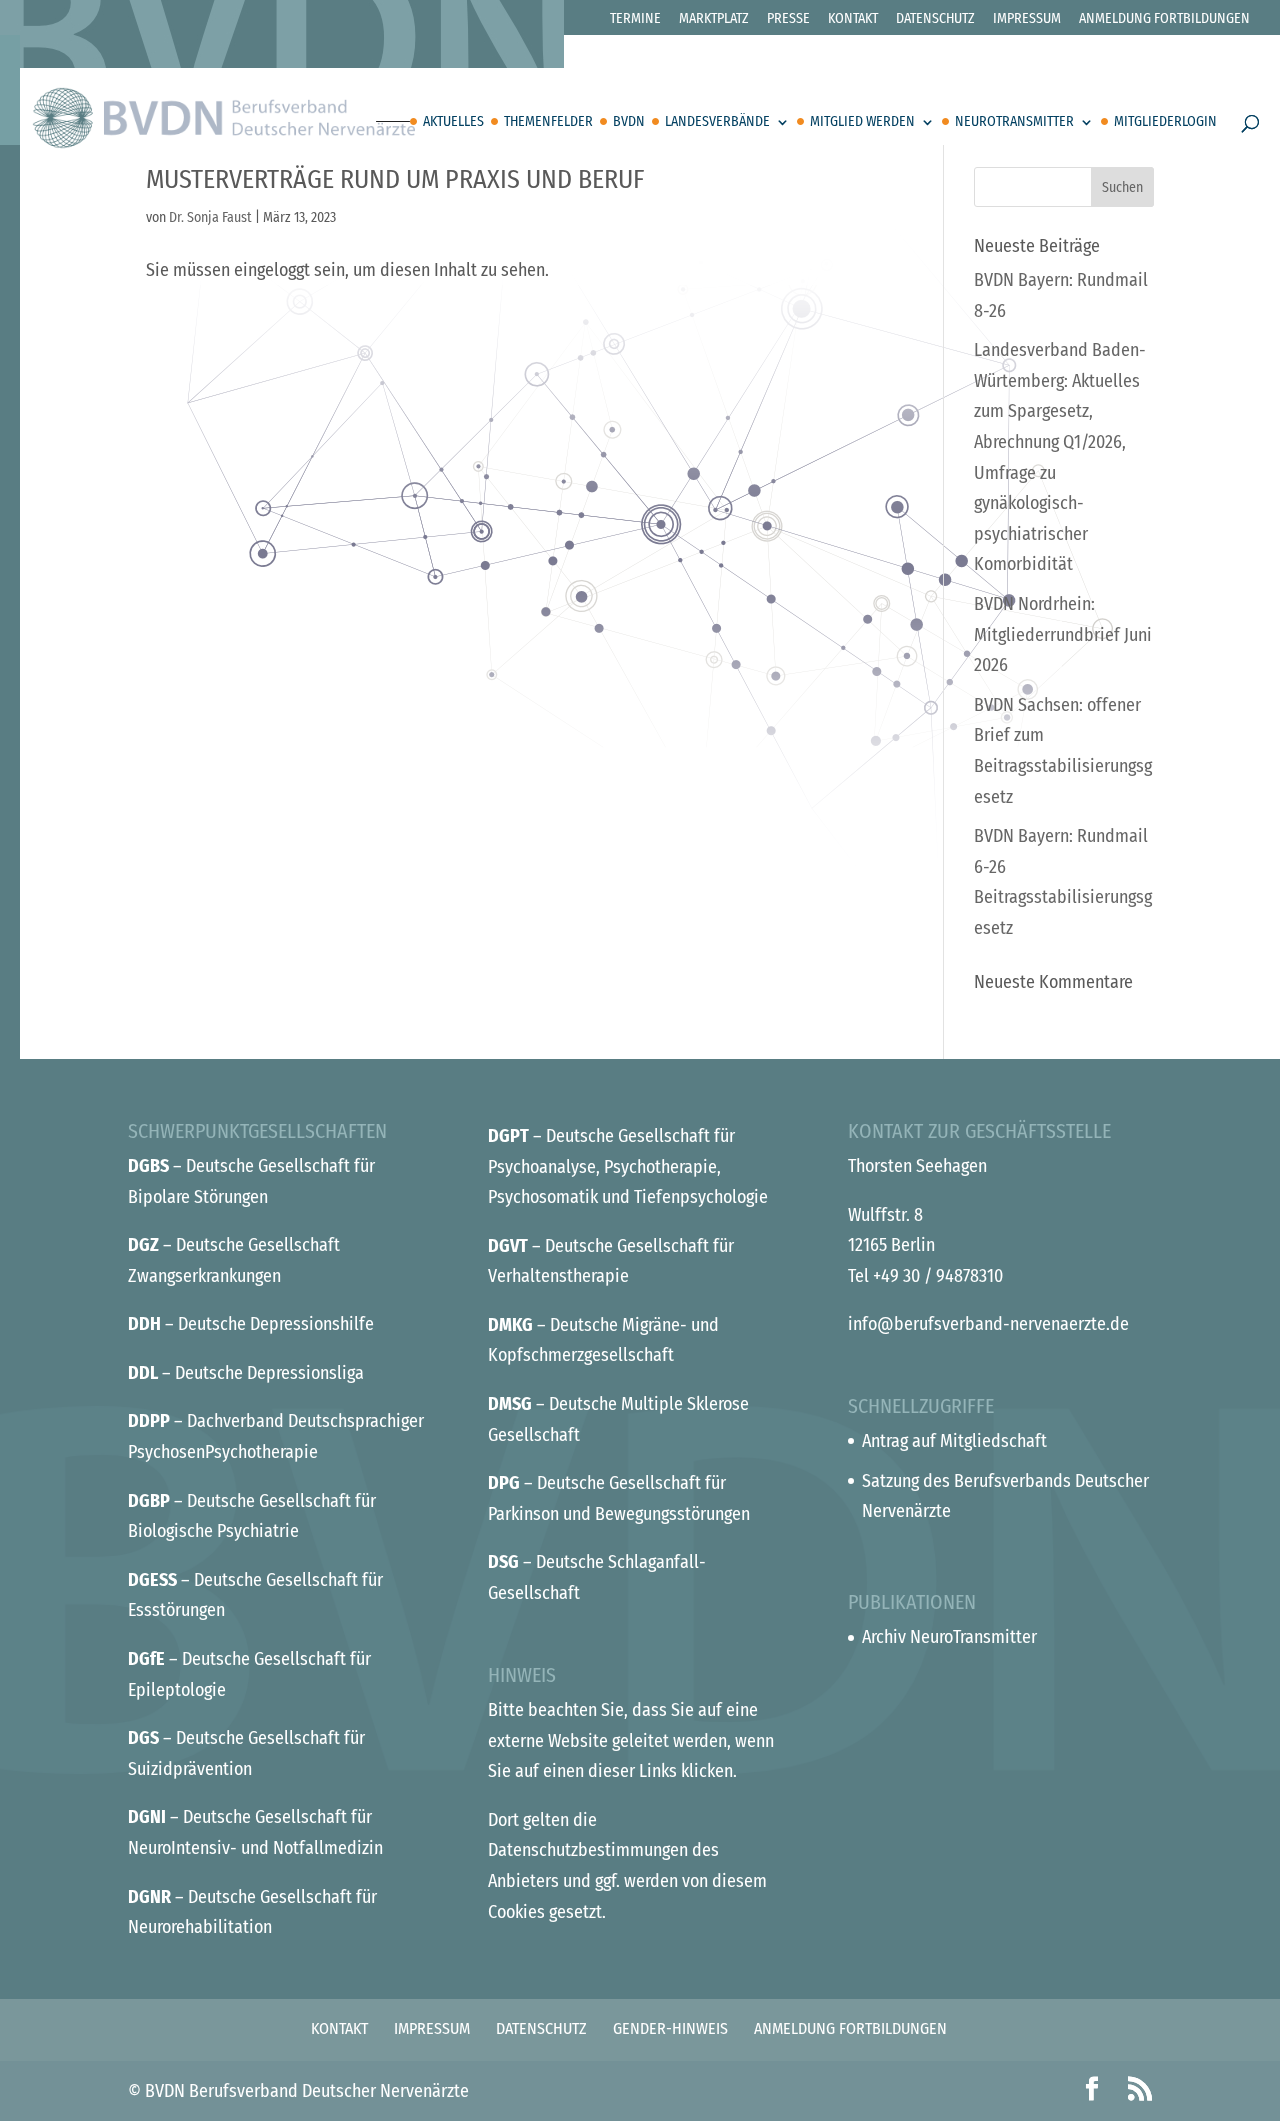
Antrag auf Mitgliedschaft (954, 1441)
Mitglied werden (862, 122)
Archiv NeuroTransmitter (949, 1637)
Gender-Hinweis (670, 2028)
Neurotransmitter (1014, 122)
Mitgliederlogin (1165, 122)
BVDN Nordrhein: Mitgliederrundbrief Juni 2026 (1063, 634)
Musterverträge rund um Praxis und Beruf (395, 179)
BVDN (629, 122)
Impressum (1027, 19)
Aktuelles (453, 122)
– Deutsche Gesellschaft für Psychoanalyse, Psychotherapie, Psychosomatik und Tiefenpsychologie (628, 1166)
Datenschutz (935, 19)
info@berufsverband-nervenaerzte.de (988, 1324)
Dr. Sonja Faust (210, 217)
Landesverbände (717, 122)
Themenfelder (548, 122)
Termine (635, 19)
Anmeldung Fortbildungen (1164, 19)
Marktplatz (714, 19)
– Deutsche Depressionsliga (246, 1373)
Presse (788, 19)
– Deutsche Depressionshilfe (251, 1324)
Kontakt (853, 19)
